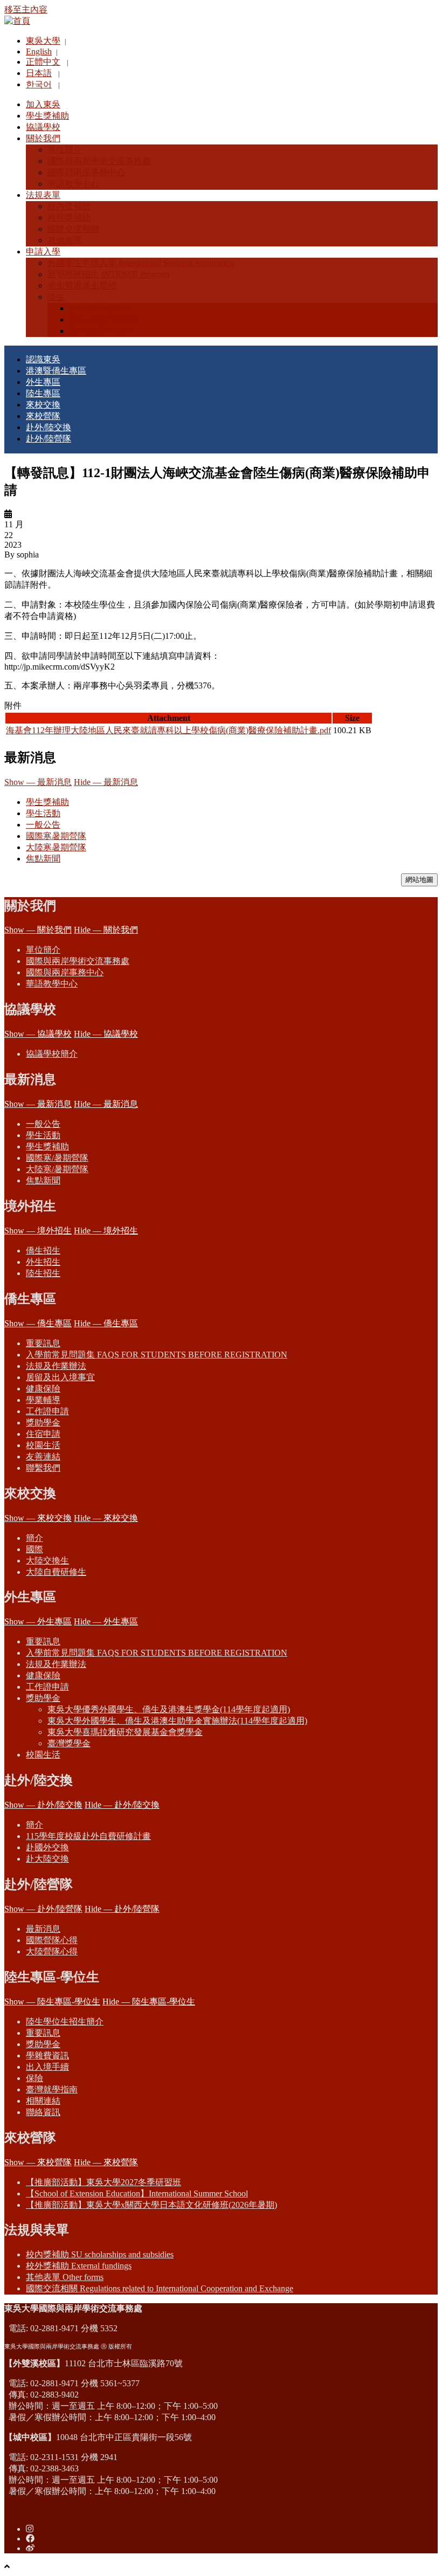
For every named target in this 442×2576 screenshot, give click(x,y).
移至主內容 (26, 9)
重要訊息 (43, 1343)
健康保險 (43, 1389)
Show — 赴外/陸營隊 (43, 1909)
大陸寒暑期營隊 (56, 847)
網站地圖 (419, 880)
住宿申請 (43, 1434)
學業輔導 (43, 1400)
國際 (34, 1549)
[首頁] (17, 21)
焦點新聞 (43, 859)
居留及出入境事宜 (60, 1377)
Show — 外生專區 (38, 1621)
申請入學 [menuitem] (43, 252)
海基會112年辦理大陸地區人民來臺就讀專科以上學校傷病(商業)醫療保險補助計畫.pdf (168, 730)
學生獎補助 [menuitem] (47, 116)
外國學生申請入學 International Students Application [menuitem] (141, 263)
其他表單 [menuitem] (65, 240)
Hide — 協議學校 (106, 1034)
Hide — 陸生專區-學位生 (149, 2002)
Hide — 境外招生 (106, 1231)
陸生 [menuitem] (56, 297)
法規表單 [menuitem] (43, 195)
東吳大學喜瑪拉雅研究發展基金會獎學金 (125, 1732)
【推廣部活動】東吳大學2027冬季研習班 (103, 2182)
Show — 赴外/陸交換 (43, 1805)
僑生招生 (43, 1251)
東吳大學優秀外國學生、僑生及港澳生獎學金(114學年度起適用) (169, 1709)
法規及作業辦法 (56, 1366)
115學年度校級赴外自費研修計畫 (88, 1836)
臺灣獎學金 (69, 1743)
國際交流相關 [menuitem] (73, 229)
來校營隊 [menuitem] (43, 416)
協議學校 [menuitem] (43, 127)
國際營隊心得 (52, 1940)
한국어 (39, 84)
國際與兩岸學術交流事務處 (78, 961)
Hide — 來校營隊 (106, 2162)
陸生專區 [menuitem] (43, 393)
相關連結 (43, 2101)
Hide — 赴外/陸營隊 (122, 1909)
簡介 (34, 1538)
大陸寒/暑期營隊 (57, 1169)
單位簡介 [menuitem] (65, 150)
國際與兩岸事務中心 (65, 972)
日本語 (39, 73)
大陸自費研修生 (56, 1572)
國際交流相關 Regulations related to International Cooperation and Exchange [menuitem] (160, 2288)
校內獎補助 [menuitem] (69, 206)
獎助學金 (43, 1423)
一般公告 (43, 825)
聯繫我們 (43, 1468)
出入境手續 (47, 2067)
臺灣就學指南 (52, 2089)
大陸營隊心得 (52, 1951)
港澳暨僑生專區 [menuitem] (56, 371)
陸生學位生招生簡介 (65, 2021)
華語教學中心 (52, 984)
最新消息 (43, 1929)
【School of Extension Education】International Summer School (137, 2193)
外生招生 (43, 1262)
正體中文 (43, 62)
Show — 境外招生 (38, 1231)
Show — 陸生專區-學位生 (52, 2002)
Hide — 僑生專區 (106, 1323)
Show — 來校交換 (38, 1518)
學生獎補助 (47, 802)
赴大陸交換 (47, 1859)
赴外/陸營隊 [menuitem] (49, 439)
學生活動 (43, 813)
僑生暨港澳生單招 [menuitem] (82, 285)
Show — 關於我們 (38, 930)
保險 (34, 2078)
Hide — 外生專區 (106, 1621)
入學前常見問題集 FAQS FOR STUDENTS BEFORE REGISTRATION (157, 1355)
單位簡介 (43, 950)
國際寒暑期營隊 (56, 836)
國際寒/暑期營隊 (57, 1158)
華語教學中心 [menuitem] (73, 184)
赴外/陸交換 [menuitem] (49, 427)
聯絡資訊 (43, 2112)
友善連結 (43, 1456)
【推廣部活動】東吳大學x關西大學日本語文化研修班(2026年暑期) (151, 2205)
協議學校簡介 (52, 1054)
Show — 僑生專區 (38, 1323)
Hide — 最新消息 (106, 782)
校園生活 (43, 1445)
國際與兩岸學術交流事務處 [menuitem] (99, 161)
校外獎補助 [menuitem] (69, 218)
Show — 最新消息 (38, 782)
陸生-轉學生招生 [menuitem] (101, 331)
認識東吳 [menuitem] (43, 359)
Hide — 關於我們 (106, 930)
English (39, 51)
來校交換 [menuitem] (43, 405)
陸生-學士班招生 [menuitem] (101, 308)
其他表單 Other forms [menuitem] (65, 2277)
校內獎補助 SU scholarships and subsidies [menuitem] (100, 2254)
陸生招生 (43, 1273)
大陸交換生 (47, 1561)
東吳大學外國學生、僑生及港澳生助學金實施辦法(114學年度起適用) (177, 1721)
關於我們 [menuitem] (43, 138)
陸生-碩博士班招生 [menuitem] (105, 319)
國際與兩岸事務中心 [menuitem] (86, 172)
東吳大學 (43, 41)
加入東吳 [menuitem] (43, 104)
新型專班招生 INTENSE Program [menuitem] (108, 274)
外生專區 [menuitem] (43, 382)
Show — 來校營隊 (38, 2162)
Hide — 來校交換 (106, 1518)
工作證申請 (47, 1411)
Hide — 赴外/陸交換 (122, 1805)
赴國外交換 (47, 1847)
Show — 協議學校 (38, 1034)
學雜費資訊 (47, 2055)
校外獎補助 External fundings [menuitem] (79, 2266)
